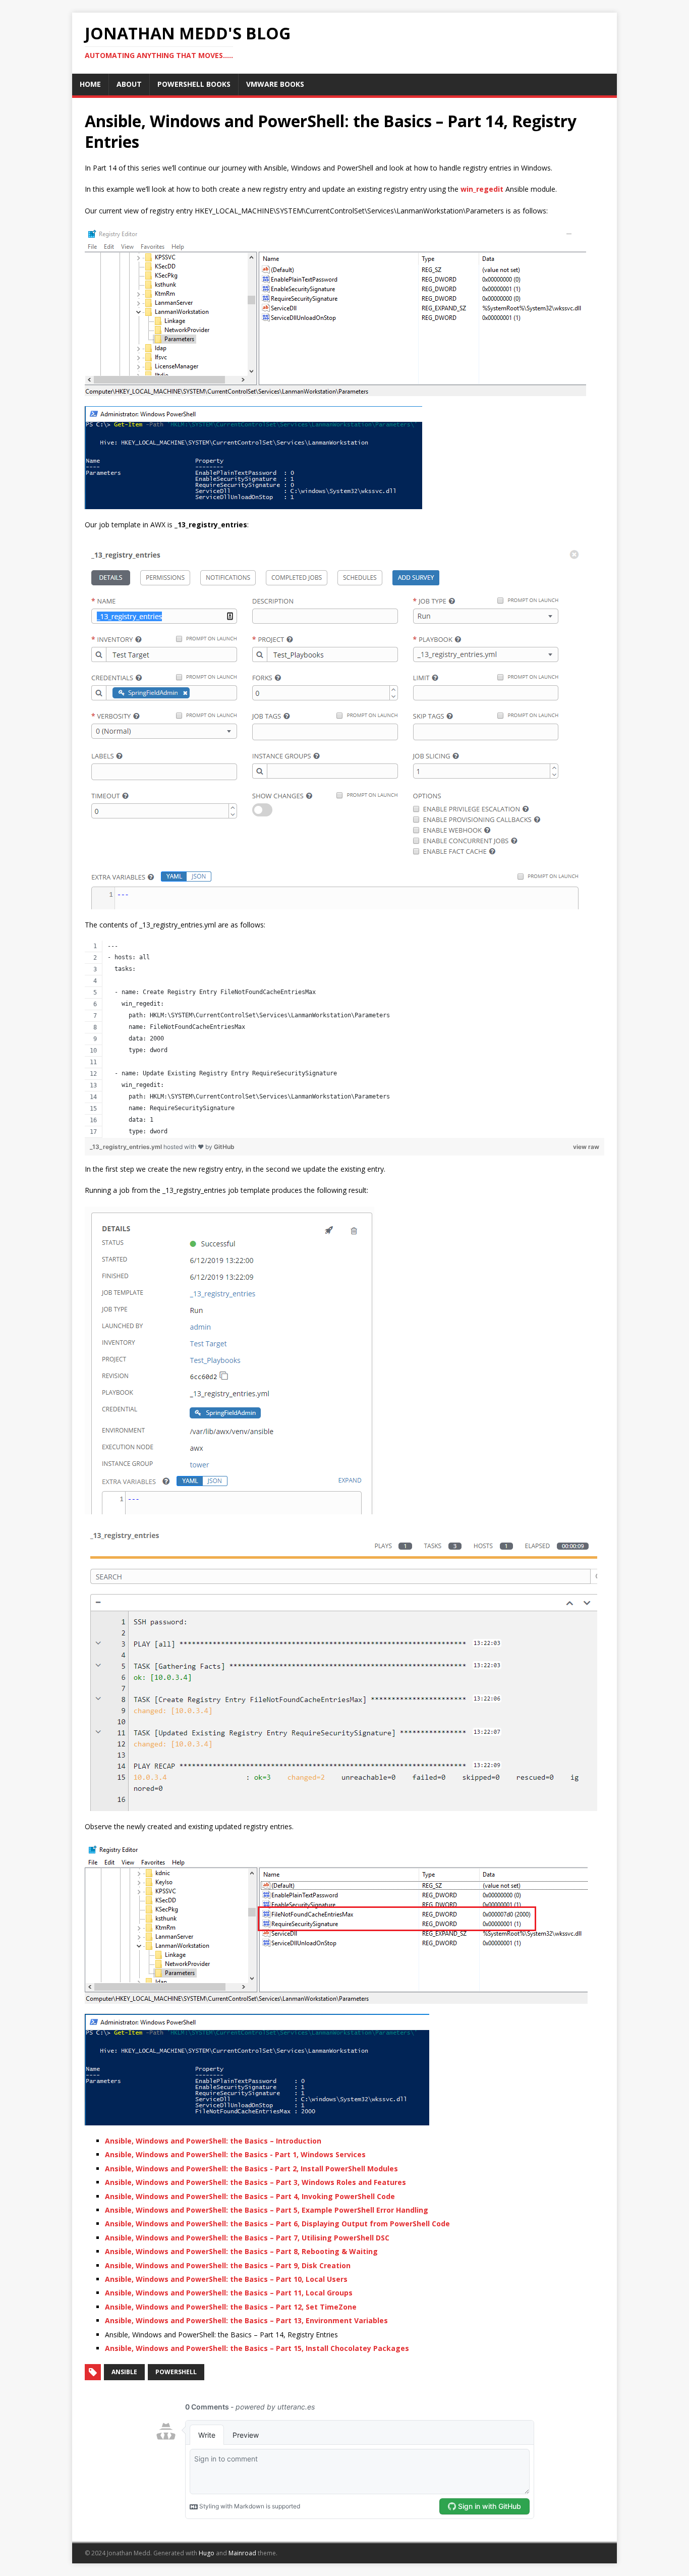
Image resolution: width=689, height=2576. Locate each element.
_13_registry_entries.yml (127, 1147)
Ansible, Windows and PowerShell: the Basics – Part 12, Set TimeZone (231, 2307)
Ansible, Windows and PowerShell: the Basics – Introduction (213, 2141)
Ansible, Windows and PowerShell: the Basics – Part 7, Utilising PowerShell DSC (247, 2238)
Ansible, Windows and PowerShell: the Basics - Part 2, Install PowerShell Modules (251, 2169)
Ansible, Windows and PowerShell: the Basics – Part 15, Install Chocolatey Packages (257, 2348)
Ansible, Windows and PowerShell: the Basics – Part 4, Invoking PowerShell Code (250, 2196)
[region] (344, 1039)
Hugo (207, 2553)
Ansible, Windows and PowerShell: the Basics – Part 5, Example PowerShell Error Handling (267, 2210)
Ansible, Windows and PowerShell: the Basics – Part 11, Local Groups (229, 2293)
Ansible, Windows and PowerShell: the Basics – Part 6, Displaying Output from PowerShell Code (277, 2224)
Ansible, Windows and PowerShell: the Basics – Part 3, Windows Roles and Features (255, 2182)
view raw (586, 1147)
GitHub (224, 1147)
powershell (176, 2372)
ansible (124, 2372)
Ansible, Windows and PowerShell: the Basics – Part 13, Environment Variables (246, 2320)
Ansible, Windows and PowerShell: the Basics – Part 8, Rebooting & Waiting (241, 2251)
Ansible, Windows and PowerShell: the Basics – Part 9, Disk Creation (228, 2265)
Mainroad (242, 2553)
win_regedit (482, 189)
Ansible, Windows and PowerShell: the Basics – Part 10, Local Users (226, 2279)
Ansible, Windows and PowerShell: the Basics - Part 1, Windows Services (235, 2154)
